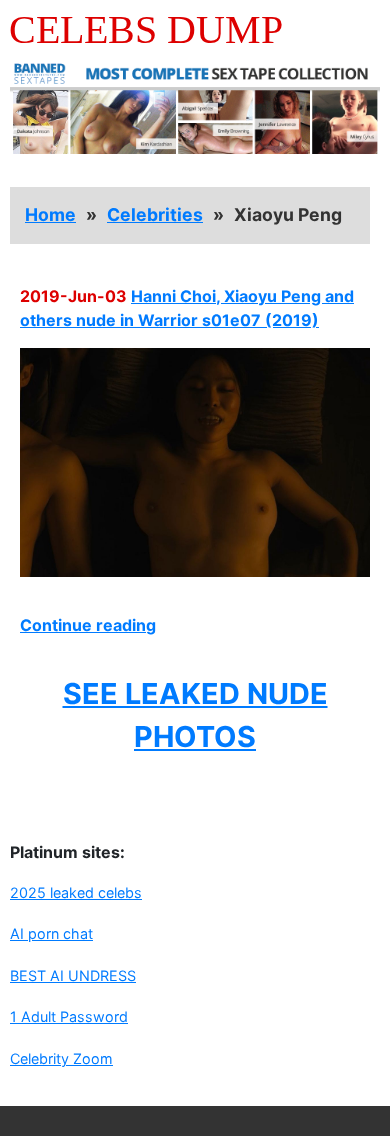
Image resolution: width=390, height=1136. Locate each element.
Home (50, 214)
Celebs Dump (146, 29)
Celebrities (155, 214)
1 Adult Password (69, 1016)
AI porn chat (51, 933)
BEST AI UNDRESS (73, 975)
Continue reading (88, 625)
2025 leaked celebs (76, 892)
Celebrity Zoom (61, 1058)
